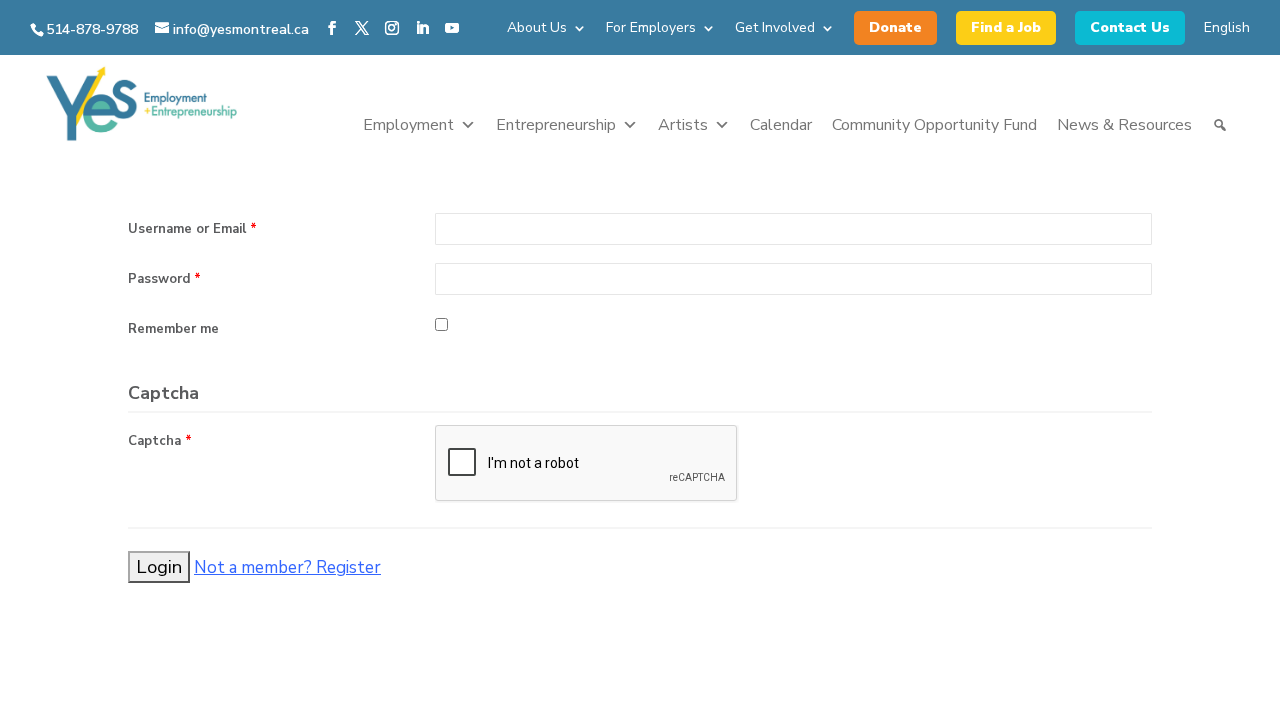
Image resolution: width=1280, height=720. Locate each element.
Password (164, 279)
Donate (895, 27)
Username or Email (192, 229)
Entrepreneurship (556, 125)
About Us (537, 29)
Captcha (160, 441)
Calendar (781, 125)
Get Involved (775, 29)
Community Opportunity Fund (934, 125)
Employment (408, 125)
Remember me (173, 329)
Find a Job (1006, 27)
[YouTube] (452, 29)
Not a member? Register (287, 567)
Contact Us (1130, 27)
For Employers (651, 29)
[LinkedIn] (422, 29)
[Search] (1220, 125)
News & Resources (1124, 125)
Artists (683, 125)
